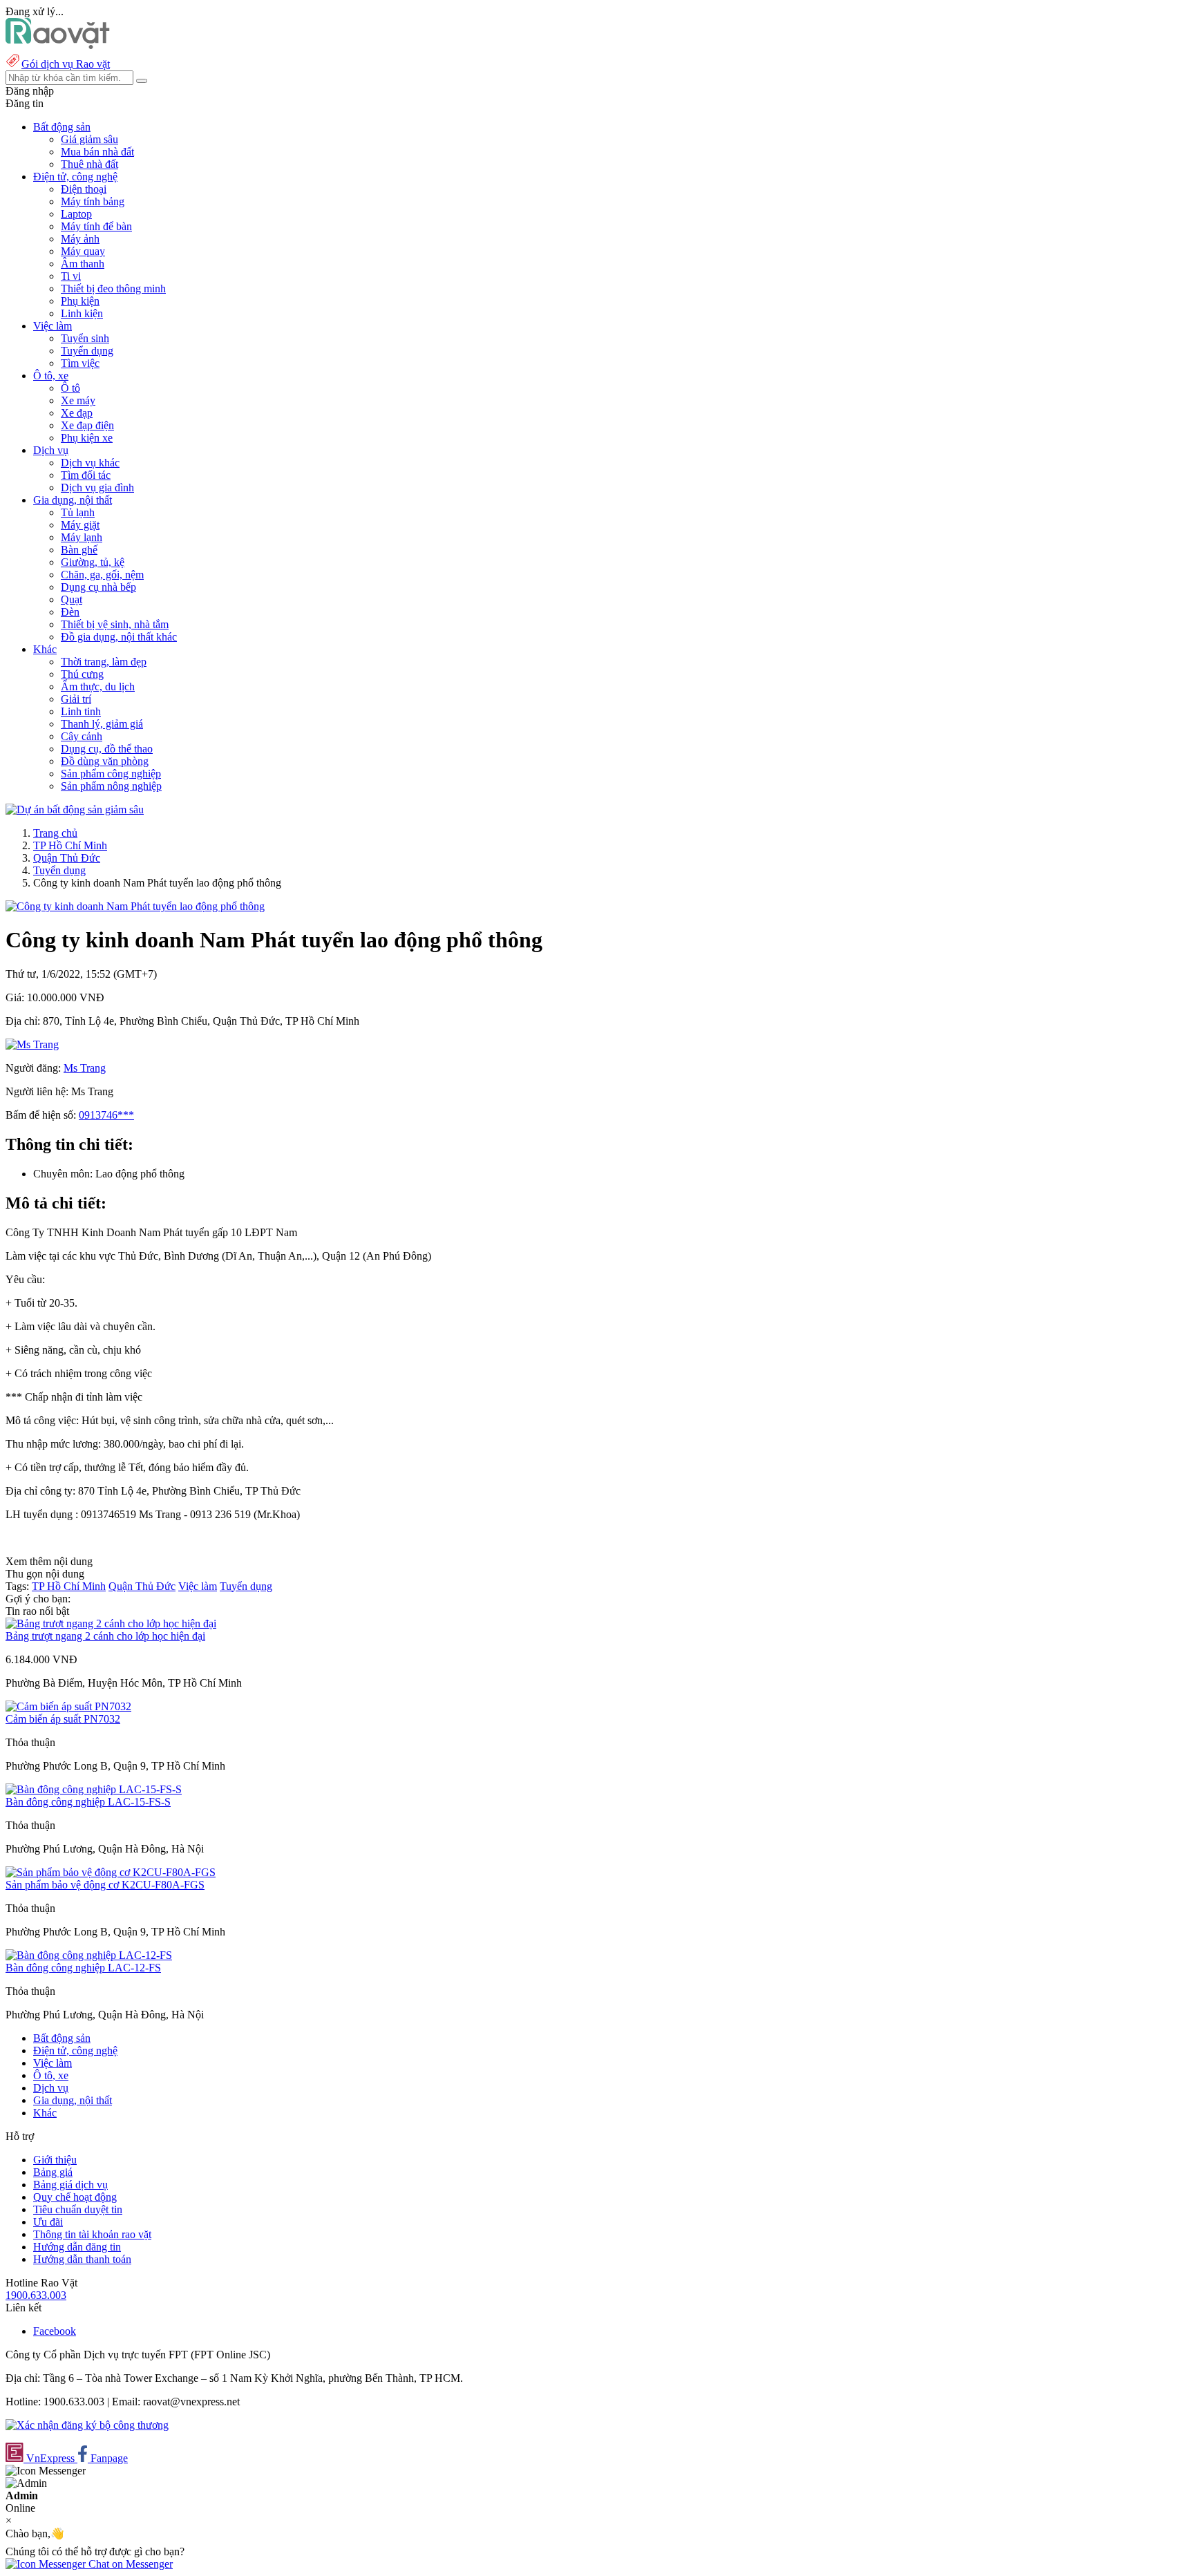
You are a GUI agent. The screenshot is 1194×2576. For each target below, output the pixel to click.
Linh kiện (82, 313)
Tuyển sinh (85, 338)
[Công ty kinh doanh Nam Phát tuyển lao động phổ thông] (135, 906)
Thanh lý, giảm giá (102, 724)
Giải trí (76, 699)
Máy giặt (80, 525)
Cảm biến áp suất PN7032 (63, 1719)
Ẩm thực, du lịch (98, 686)
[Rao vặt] (58, 45)
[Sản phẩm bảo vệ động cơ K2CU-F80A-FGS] (111, 1872)
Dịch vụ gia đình (97, 487)
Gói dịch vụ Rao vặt (66, 64)
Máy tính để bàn (96, 226)
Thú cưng (82, 674)
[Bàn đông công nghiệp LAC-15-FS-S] (94, 1789)
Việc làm (198, 1586)
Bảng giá (53, 2172)
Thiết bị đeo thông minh (113, 288)
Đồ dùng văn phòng (105, 761)
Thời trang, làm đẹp (104, 662)
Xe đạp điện (87, 425)
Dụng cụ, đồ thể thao (107, 749)
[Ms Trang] (32, 1044)
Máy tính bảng (93, 201)
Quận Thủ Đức (67, 858)
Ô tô (70, 388)
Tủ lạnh (78, 512)
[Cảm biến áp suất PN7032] (68, 1706)
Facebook (55, 2331)
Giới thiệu (55, 2160)
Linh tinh (81, 711)
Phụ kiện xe (87, 438)
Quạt (72, 599)
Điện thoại (84, 189)
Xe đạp (77, 413)
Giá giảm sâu (89, 139)
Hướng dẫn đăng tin (77, 2247)
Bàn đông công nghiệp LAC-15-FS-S (88, 1802)
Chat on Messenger (129, 2564)
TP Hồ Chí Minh (70, 845)
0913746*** (106, 1115)
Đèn (70, 612)
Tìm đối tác (86, 475)
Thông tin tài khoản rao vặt (92, 2234)
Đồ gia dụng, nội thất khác (119, 637)
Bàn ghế (79, 550)
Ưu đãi (48, 2222)
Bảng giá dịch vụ (70, 2185)
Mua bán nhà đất (97, 152)
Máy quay (83, 251)
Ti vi (71, 276)
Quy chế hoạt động (75, 2197)
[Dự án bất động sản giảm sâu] (75, 809)
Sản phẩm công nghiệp (111, 774)
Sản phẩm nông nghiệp (111, 786)
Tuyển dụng (87, 351)
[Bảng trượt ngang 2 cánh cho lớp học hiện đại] (111, 1623)
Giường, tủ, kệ (93, 562)
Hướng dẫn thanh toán (82, 2259)
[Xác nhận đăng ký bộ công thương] (87, 2425)
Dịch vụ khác (90, 463)
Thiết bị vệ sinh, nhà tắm (115, 624)
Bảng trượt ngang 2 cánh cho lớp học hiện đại (105, 1636)
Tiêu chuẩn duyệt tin (78, 2209)
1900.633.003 (36, 2295)
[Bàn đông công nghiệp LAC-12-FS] (89, 1955)
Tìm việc (80, 363)
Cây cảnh (82, 736)
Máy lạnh (82, 537)
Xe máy (78, 400)
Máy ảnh (80, 239)
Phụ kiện (80, 301)
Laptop (76, 214)
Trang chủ (55, 833)
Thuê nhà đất (89, 164)
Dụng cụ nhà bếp (98, 587)
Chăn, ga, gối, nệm (102, 575)
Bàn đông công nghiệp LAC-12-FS (83, 1968)
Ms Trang (85, 1068)
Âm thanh (83, 264)
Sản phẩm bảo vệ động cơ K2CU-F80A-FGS (105, 1885)
